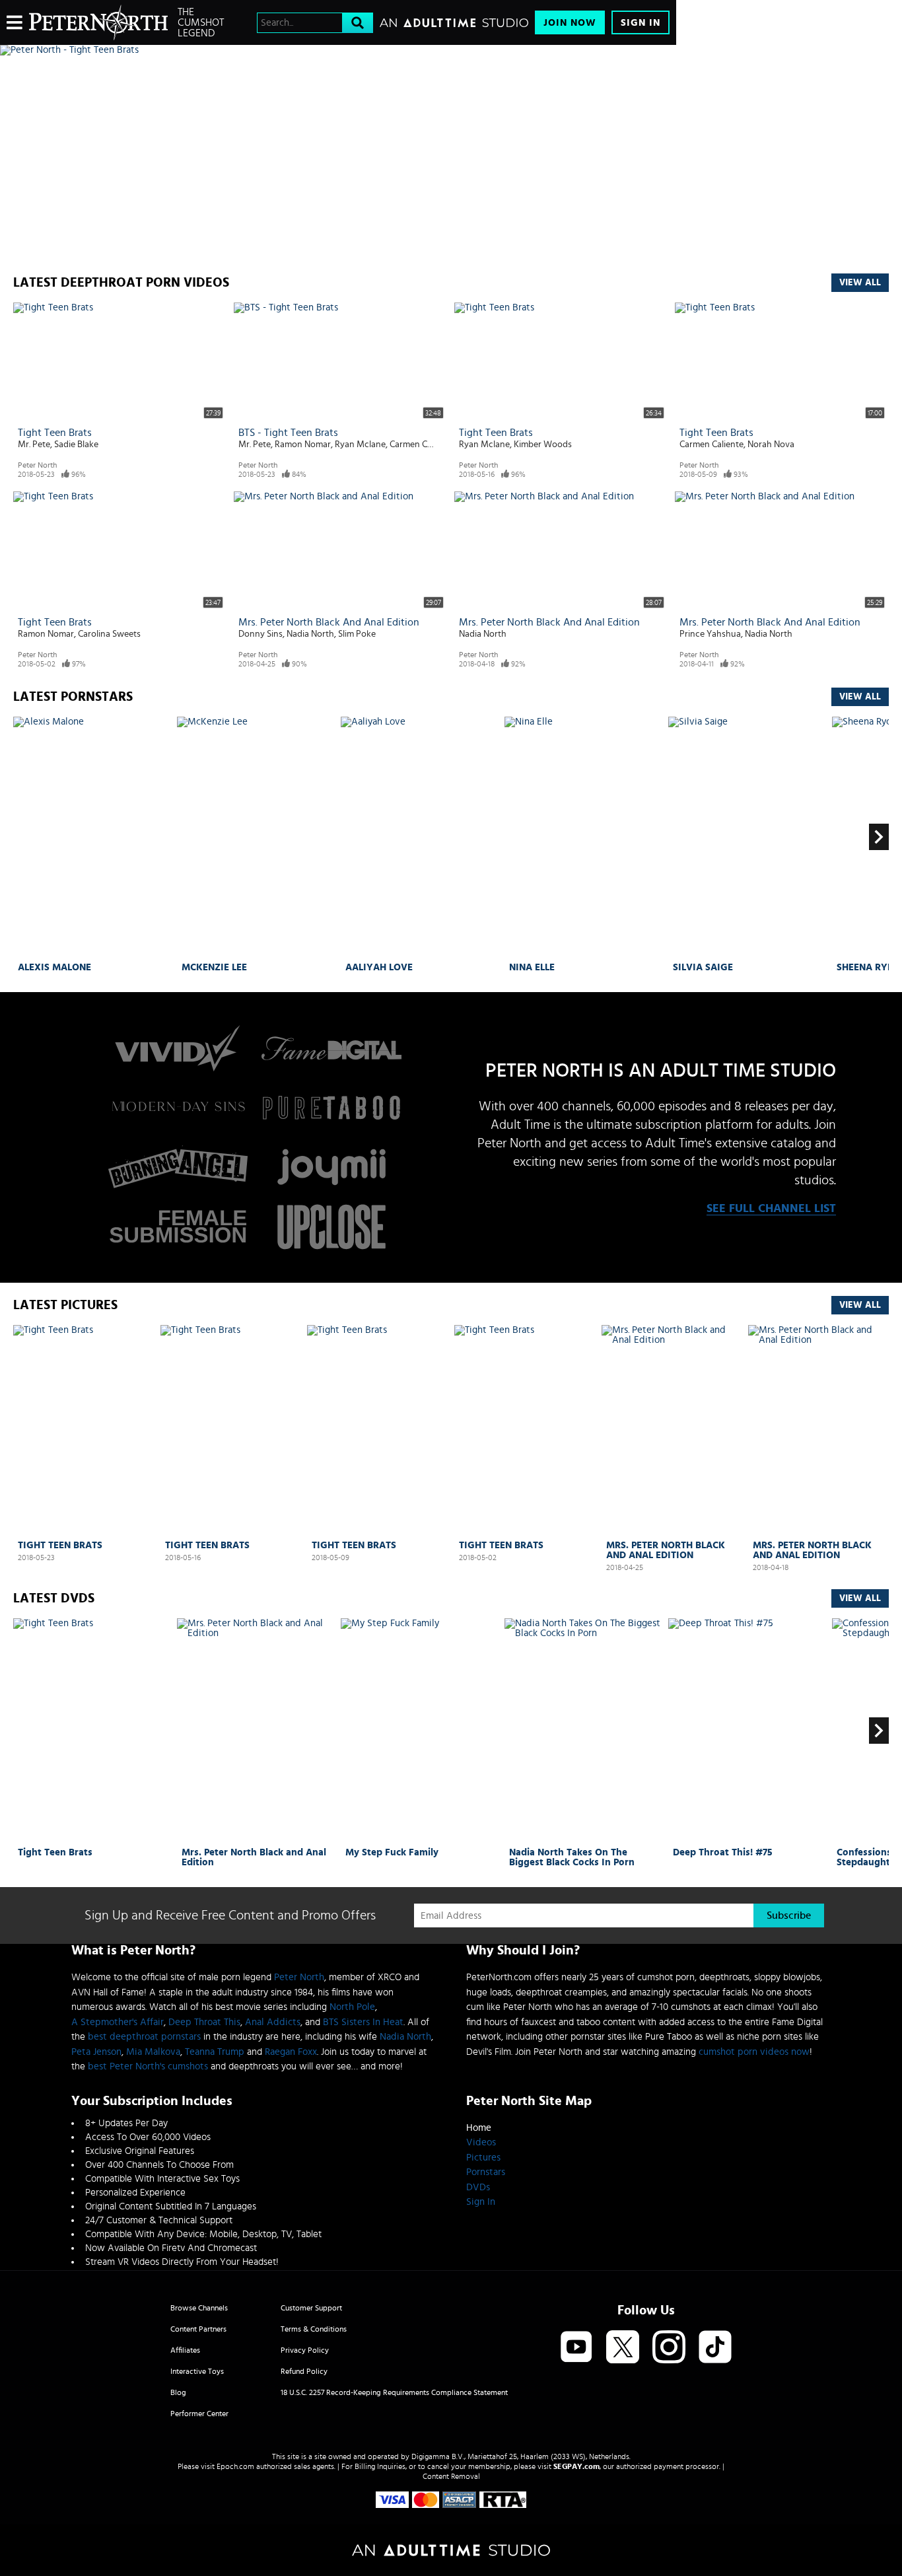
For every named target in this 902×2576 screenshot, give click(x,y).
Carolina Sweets (109, 634)
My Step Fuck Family (392, 1852)
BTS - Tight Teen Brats (288, 433)
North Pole (352, 2007)
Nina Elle (532, 967)
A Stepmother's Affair (118, 2022)
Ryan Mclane (360, 445)
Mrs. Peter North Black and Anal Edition (329, 622)
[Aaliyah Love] (421, 837)
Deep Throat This (204, 2022)
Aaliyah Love (379, 967)
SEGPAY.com (576, 2466)
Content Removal (451, 2476)
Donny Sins (260, 634)
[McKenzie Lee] (257, 837)
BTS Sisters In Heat (363, 2022)
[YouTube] (576, 2348)
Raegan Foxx (291, 2052)
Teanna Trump (215, 2052)
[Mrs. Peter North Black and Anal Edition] (672, 1431)
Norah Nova (771, 445)
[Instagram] (669, 2348)
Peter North (37, 465)
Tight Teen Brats (55, 433)
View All (860, 283)
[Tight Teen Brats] (84, 1430)
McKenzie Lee (214, 967)
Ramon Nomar (303, 445)
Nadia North (310, 634)
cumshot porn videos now (754, 2052)
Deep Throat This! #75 (723, 1852)
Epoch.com (235, 2466)
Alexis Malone (54, 967)
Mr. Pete (34, 445)
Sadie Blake (76, 445)
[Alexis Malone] (93, 837)
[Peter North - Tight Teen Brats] (338, 50)
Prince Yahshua (710, 634)
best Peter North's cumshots (148, 2066)
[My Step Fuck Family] (421, 1731)
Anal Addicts (273, 2022)
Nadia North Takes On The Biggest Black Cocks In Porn (572, 1857)
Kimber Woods (543, 445)
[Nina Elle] (585, 837)
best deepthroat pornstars (144, 2037)
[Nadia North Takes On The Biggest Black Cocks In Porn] (585, 1731)
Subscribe (789, 1915)
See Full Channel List (771, 1209)
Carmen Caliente (422, 445)
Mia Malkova (153, 2052)
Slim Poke (357, 634)
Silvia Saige (703, 967)
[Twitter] (623, 2348)
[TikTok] (715, 2348)
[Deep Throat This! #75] (748, 1731)
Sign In (641, 23)
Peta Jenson (96, 2052)
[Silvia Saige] (748, 837)
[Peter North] (98, 22)
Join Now (570, 23)
